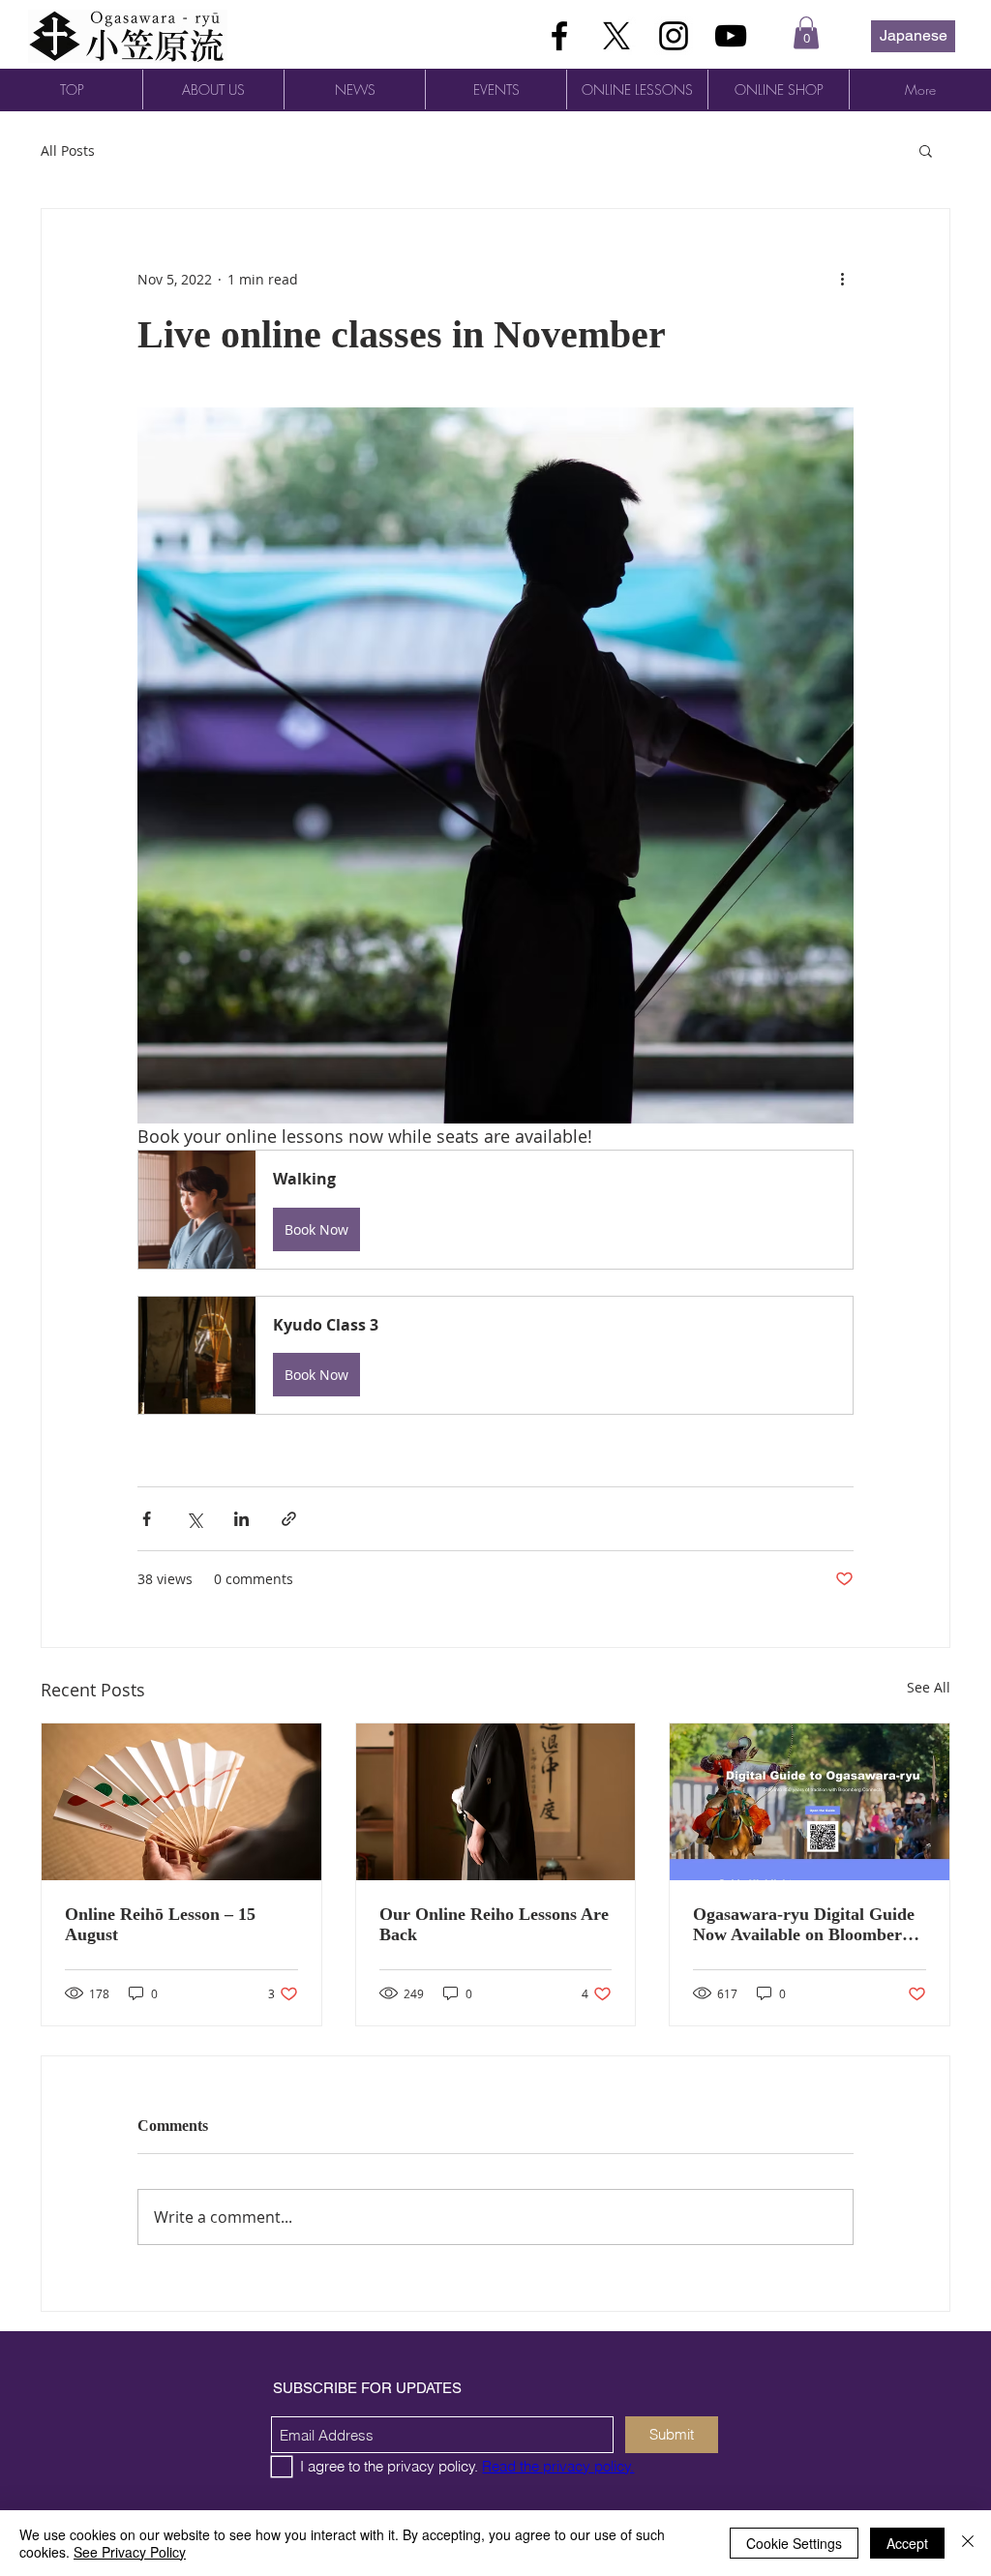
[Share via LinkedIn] (241, 1519)
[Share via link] (289, 1519)
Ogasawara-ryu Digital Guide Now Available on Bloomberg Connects (804, 1925)
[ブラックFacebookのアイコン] (559, 36)
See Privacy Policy (130, 2552)
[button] (806, 32)
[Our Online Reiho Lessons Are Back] (496, 1802)
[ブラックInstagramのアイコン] (674, 36)
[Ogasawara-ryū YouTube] (731, 36)
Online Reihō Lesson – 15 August (160, 1924)
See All (929, 1687)
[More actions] (842, 279)
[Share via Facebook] (147, 1519)
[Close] (968, 2543)
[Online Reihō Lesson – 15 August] (181, 1802)
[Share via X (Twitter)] (194, 1519)
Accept (907, 2543)
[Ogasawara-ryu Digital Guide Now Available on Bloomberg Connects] (810, 1802)
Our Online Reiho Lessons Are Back (494, 1924)
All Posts (68, 150)
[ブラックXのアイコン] (616, 36)
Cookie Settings (794, 2543)
